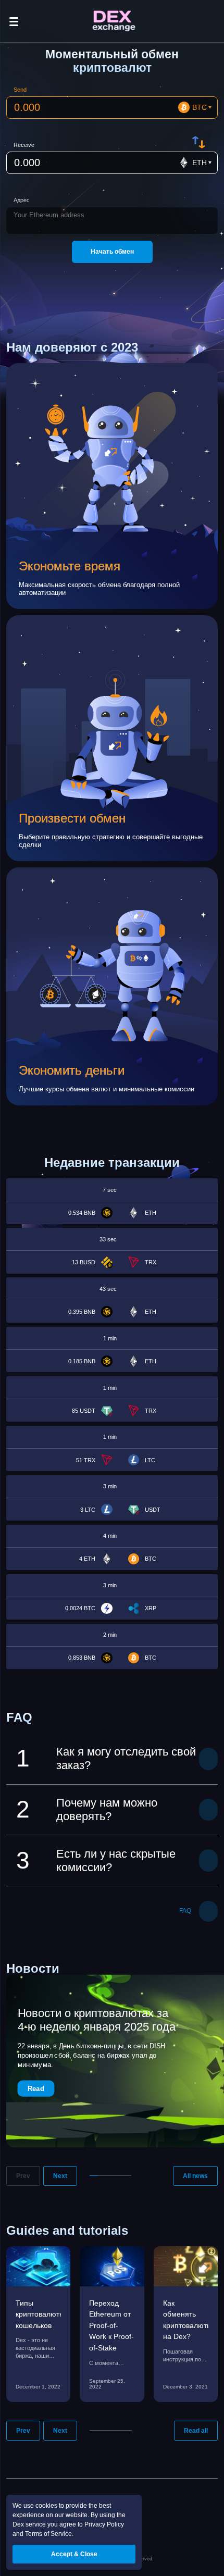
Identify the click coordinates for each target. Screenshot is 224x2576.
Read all (196, 2431)
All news (195, 2176)
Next (60, 2176)
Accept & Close (74, 2554)
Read (36, 2088)
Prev (23, 2176)
